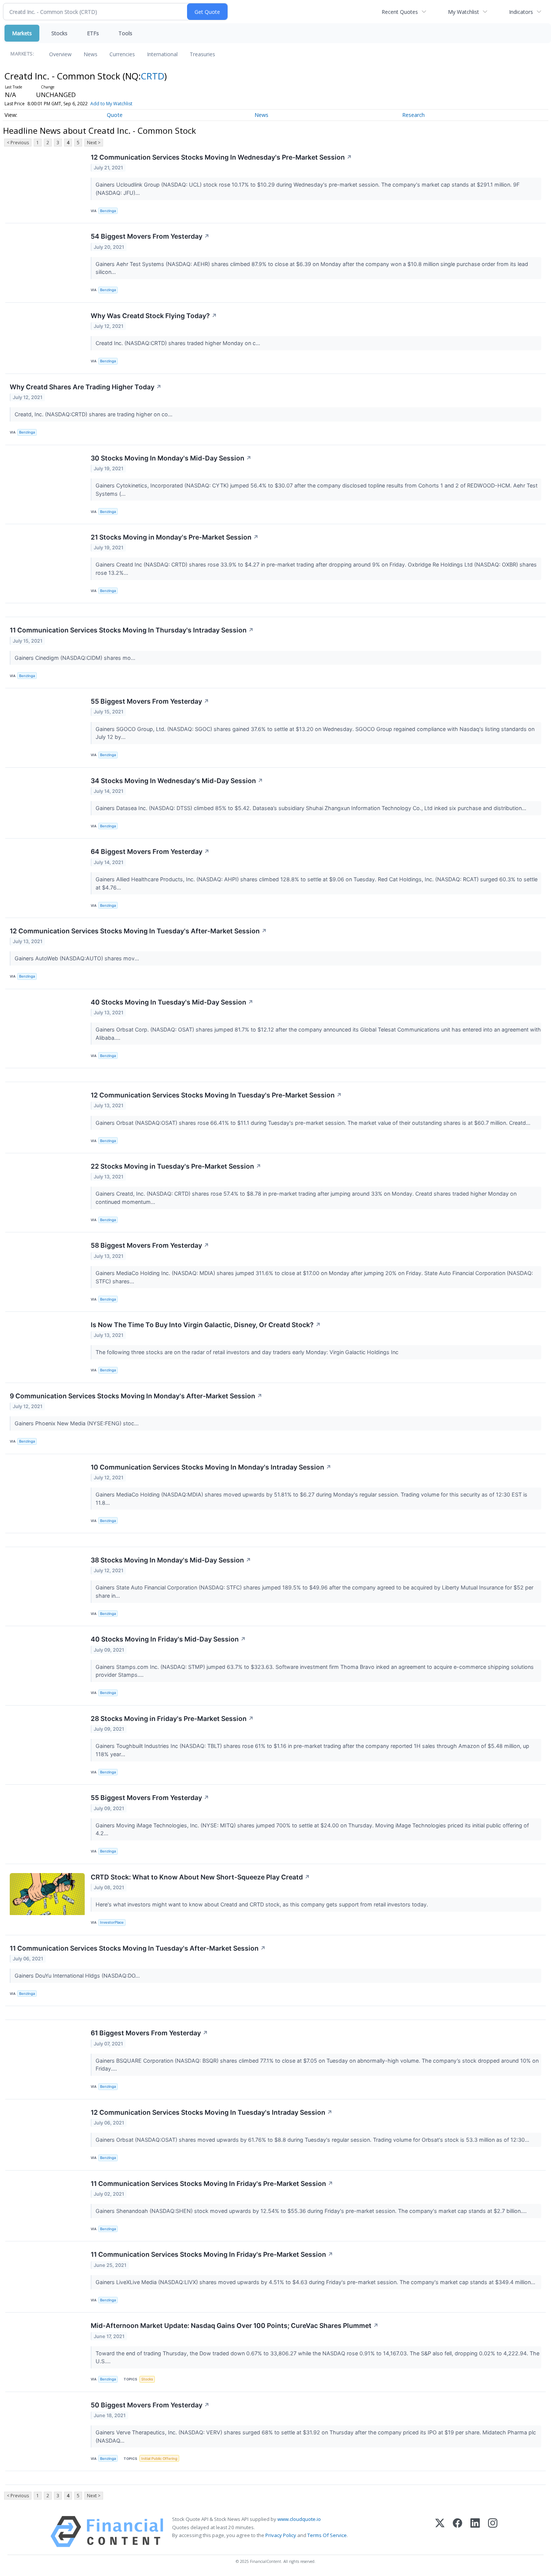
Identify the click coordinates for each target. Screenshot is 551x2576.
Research (413, 115)
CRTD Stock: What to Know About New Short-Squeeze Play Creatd (200, 1877)
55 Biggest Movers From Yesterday (150, 701)
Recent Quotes (400, 12)
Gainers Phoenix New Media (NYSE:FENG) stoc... (77, 1423)
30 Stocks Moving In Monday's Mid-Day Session (171, 458)
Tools (125, 33)
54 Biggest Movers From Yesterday (150, 236)
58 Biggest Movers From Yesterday (150, 1245)
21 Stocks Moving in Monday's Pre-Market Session (175, 537)
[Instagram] (493, 2532)
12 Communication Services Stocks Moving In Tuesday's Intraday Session (212, 2112)
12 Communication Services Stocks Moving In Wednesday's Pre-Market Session (221, 157)
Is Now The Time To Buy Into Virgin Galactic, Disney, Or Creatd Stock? (206, 1325)
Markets (22, 33)
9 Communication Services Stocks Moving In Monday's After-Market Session (136, 1396)
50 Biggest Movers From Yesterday (150, 2405)
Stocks (59, 33)
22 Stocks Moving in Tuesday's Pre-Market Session (176, 1166)
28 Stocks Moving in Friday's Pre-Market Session (172, 1719)
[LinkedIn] (475, 2532)
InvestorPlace (112, 1922)
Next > (94, 143)
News (91, 54)
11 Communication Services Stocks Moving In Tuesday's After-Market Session (138, 1948)
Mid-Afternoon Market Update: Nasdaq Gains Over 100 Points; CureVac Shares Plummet (235, 2326)
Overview (60, 54)
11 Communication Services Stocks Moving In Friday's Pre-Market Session (212, 2184)
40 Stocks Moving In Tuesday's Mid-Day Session (172, 1002)
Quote (115, 115)
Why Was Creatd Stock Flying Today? (154, 316)
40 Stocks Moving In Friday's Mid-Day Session (168, 1639)
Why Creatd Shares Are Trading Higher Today (86, 387)
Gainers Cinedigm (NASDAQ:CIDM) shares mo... (76, 658)
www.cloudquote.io (299, 2519)
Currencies (122, 54)
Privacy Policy (281, 2535)
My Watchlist (463, 12)
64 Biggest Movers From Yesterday (150, 851)
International (162, 54)
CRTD (153, 76)
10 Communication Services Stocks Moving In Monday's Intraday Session (211, 1467)
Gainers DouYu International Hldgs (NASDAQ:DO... (78, 1976)
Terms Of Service (327, 2535)
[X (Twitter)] (440, 2532)
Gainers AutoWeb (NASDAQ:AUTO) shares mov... (78, 958)
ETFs (93, 33)
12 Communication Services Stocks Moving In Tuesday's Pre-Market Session (216, 1095)
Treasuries (202, 54)
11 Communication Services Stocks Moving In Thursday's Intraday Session (132, 630)
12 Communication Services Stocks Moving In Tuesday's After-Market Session (138, 931)
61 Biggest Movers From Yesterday (149, 2033)
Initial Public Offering (159, 2459)
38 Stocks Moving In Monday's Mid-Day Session (171, 1560)
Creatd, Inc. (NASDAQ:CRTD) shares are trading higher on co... (94, 414)
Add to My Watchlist (111, 104)
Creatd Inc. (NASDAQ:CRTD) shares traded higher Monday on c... (179, 343)
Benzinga (108, 211)
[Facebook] (457, 2532)
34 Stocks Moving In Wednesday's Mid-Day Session (177, 781)
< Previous (18, 143)
